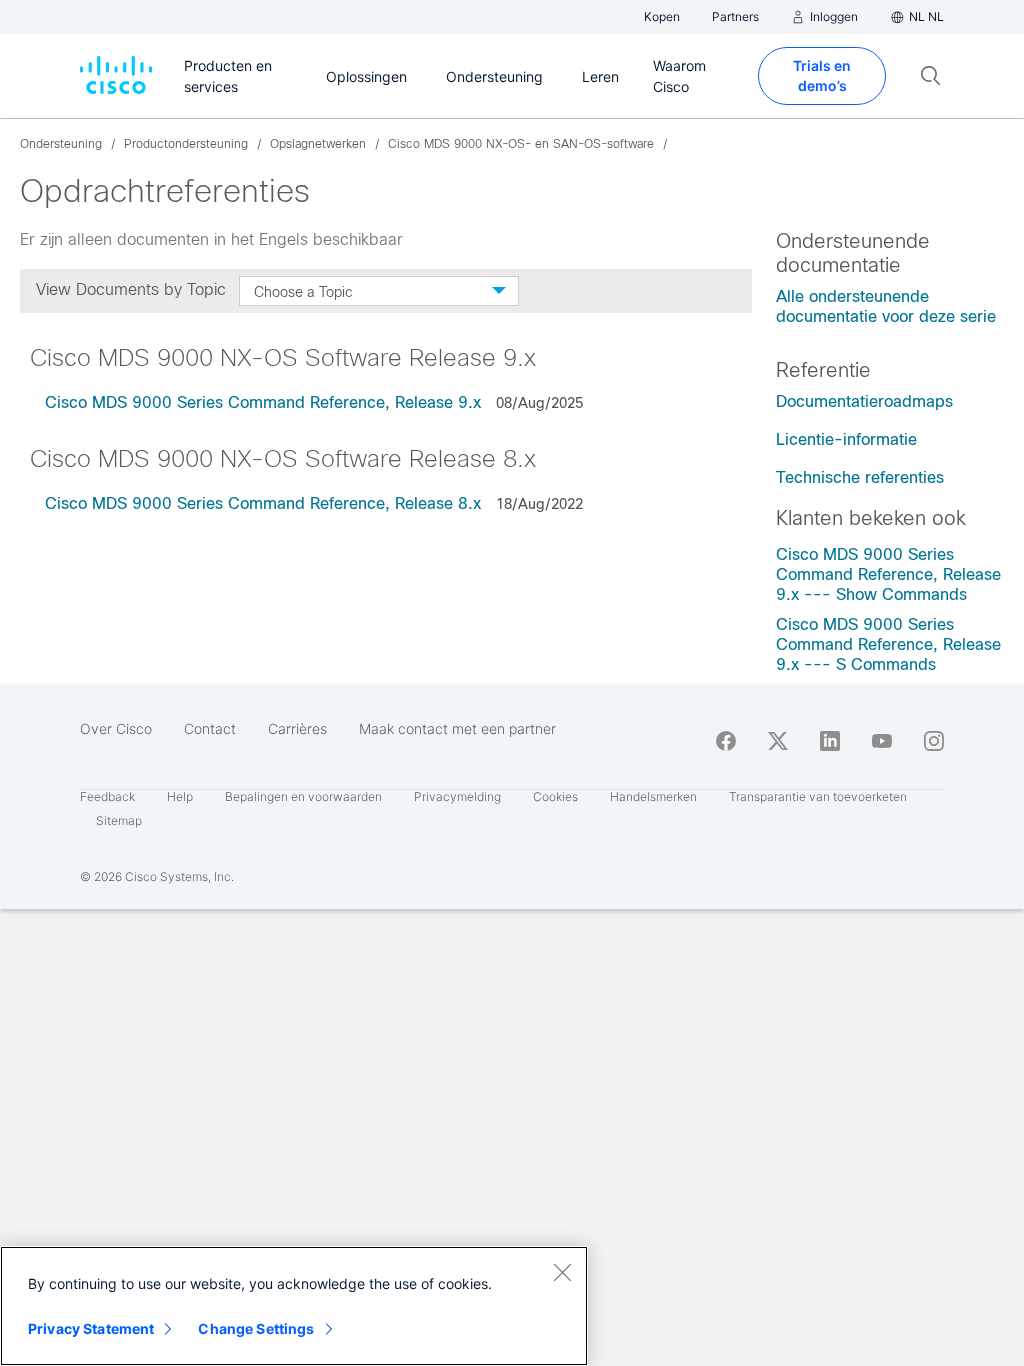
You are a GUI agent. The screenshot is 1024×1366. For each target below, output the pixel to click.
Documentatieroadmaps (864, 401)
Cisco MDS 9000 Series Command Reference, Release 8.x (263, 503)
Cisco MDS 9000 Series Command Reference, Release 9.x (263, 402)
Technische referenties (860, 477)
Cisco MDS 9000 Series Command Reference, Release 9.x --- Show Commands (888, 574)
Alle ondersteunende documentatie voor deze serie (886, 306)
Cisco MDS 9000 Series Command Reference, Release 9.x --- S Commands (888, 644)
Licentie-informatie (846, 439)
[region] (294, 1306)
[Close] (562, 1272)
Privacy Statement (91, 1328)
